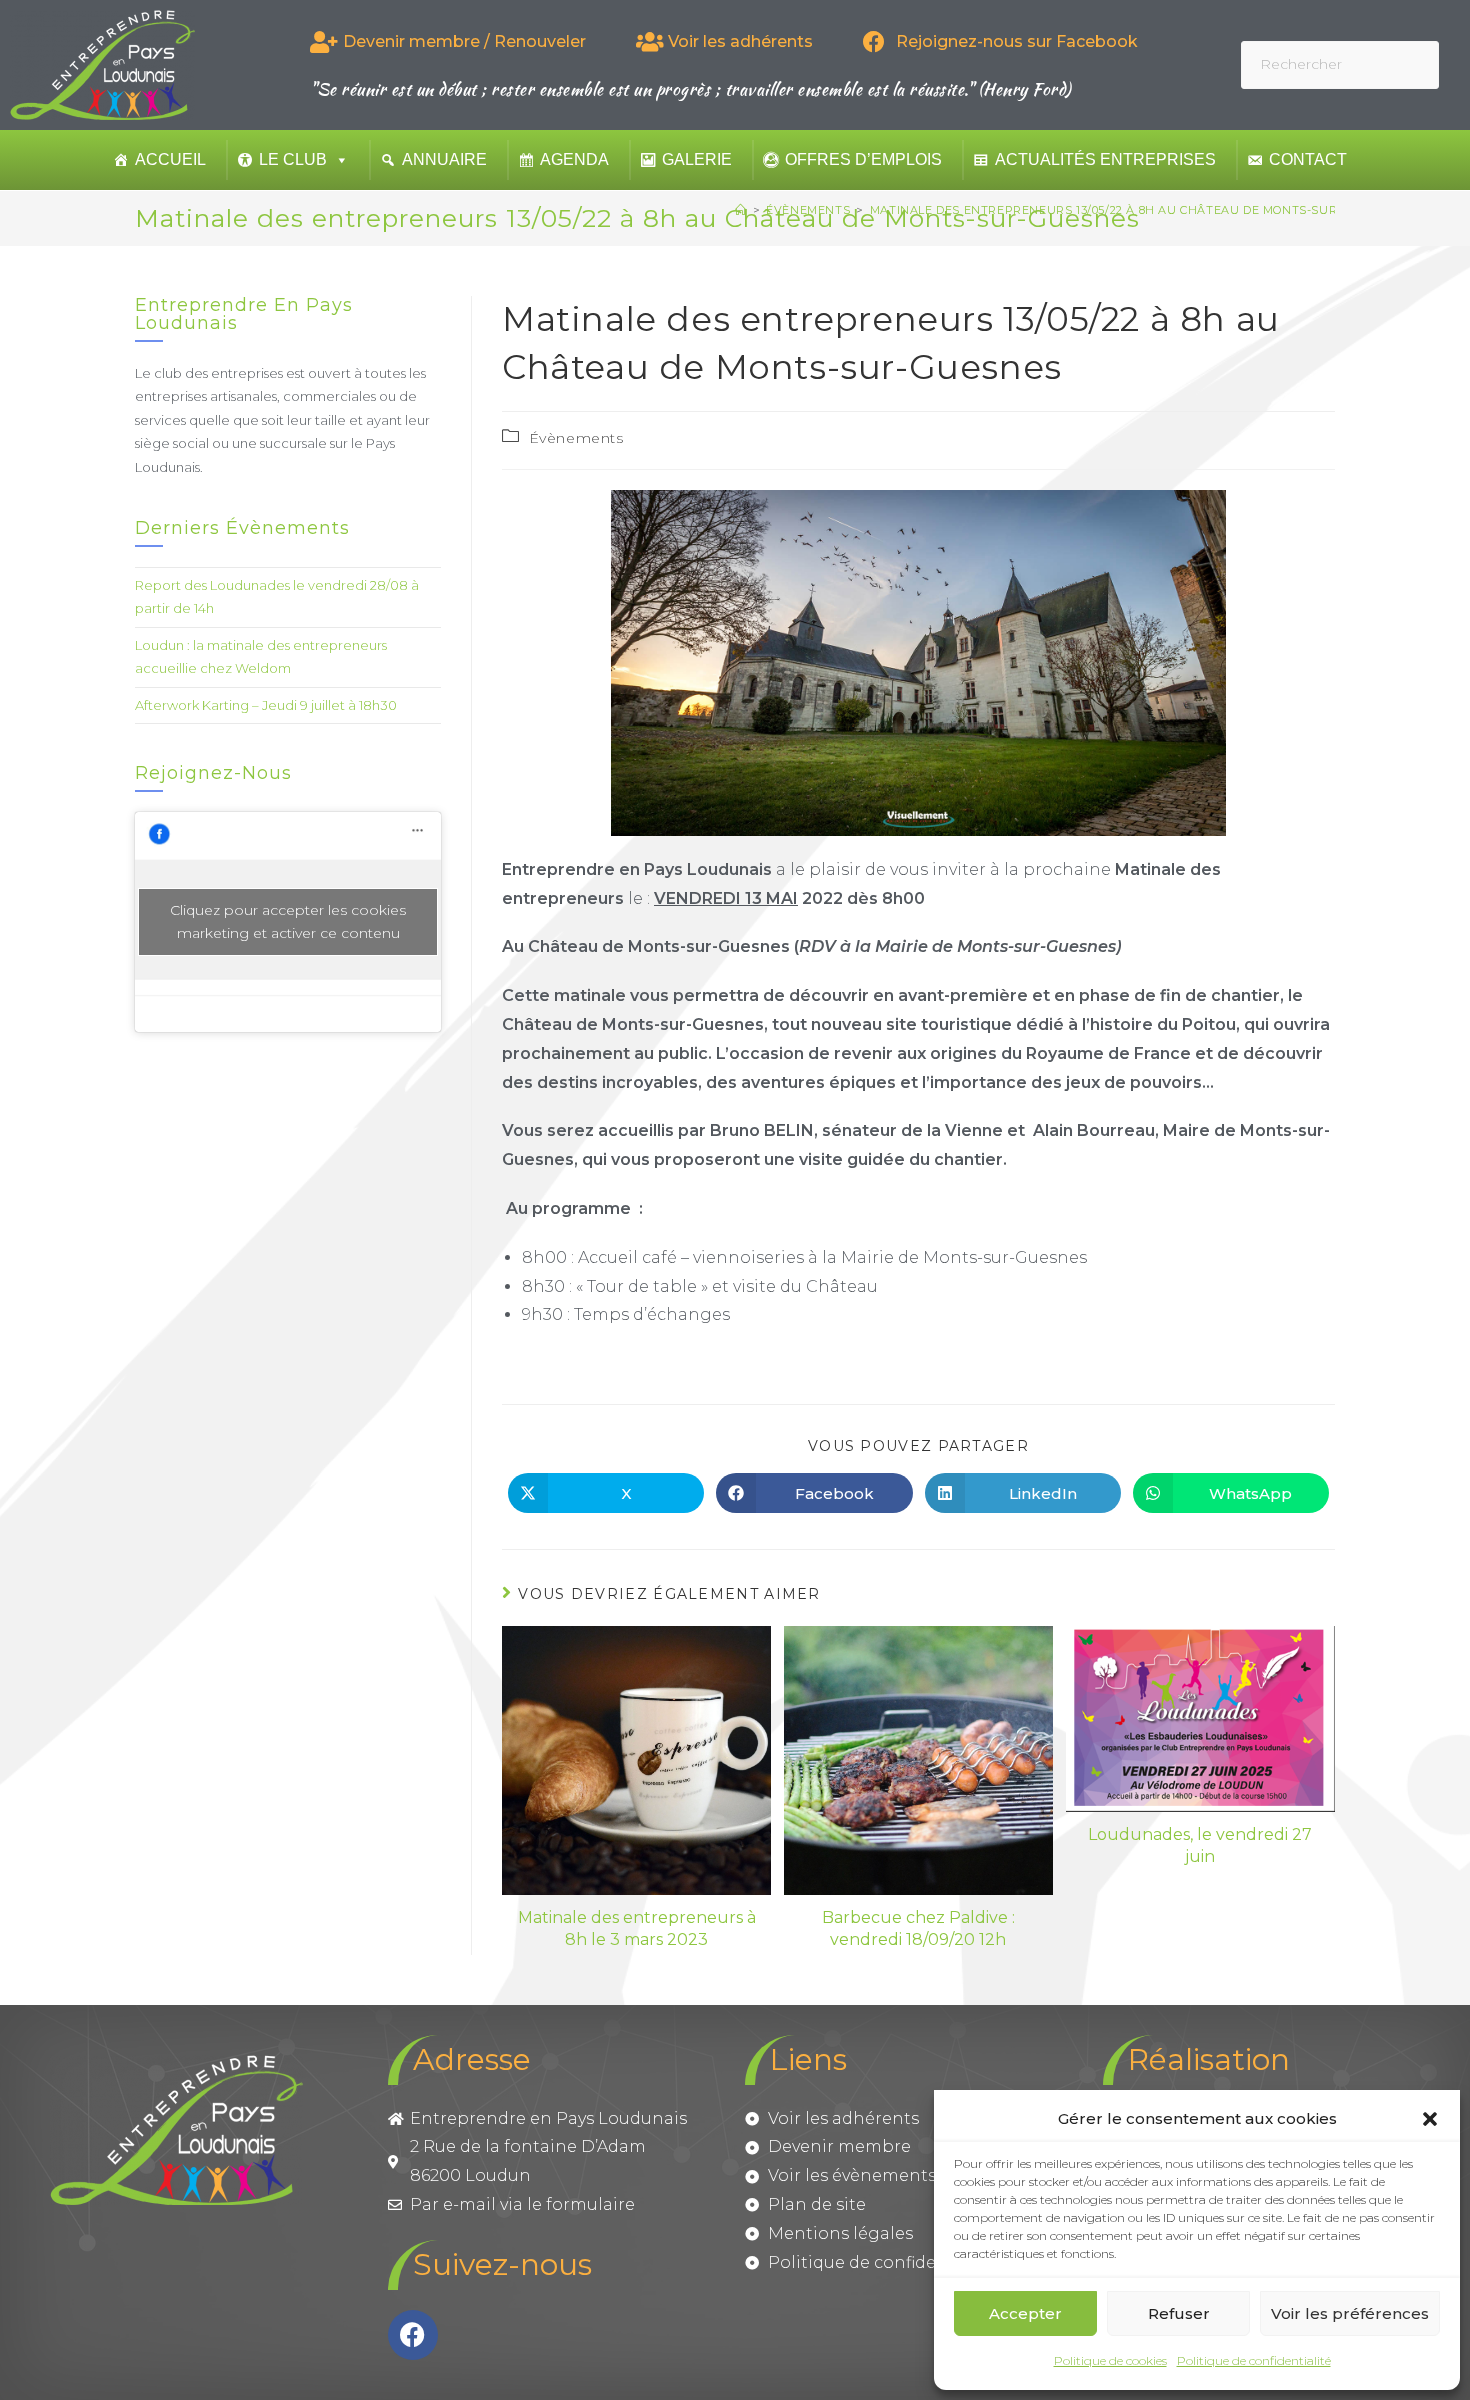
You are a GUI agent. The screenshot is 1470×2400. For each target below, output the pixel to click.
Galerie (697, 159)
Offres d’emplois (863, 159)
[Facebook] (413, 2335)
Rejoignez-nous (213, 773)
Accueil (170, 159)
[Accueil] (741, 210)
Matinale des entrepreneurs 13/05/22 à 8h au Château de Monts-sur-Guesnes (1135, 210)
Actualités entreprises (1105, 159)
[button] (1430, 2119)
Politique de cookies (1110, 2360)
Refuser (1179, 2313)
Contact (1308, 159)
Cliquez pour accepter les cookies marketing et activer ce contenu (288, 921)
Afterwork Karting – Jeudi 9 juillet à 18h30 (266, 705)
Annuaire (444, 159)
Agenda (574, 159)
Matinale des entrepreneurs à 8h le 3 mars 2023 (637, 1928)
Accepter (1025, 2313)
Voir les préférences (1350, 2313)
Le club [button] (293, 159)
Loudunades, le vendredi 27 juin (1200, 1845)
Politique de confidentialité (1254, 2360)
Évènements (576, 438)
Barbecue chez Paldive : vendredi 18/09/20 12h (918, 1928)
